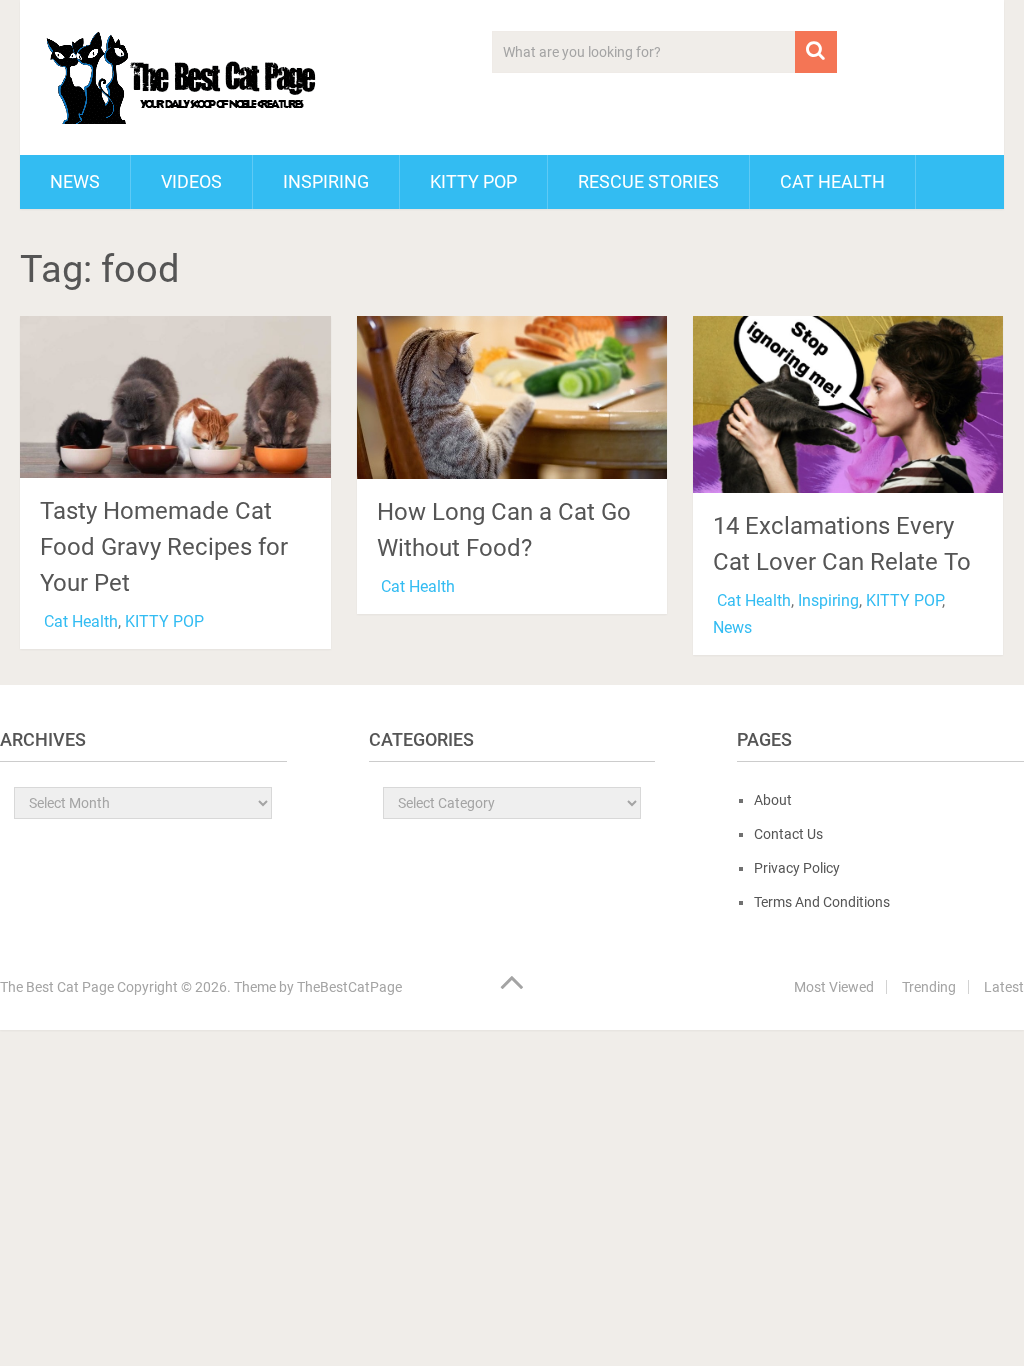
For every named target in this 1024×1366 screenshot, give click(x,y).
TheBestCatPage (349, 987)
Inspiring (326, 181)
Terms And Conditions (822, 902)
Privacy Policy (797, 868)
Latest (1004, 987)
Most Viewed (834, 987)
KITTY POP (473, 181)
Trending (929, 987)
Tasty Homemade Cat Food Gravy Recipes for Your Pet (164, 547)
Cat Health (832, 181)
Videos (191, 181)
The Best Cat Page (57, 987)
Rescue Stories (648, 181)
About (773, 800)
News (75, 181)
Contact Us (788, 834)
